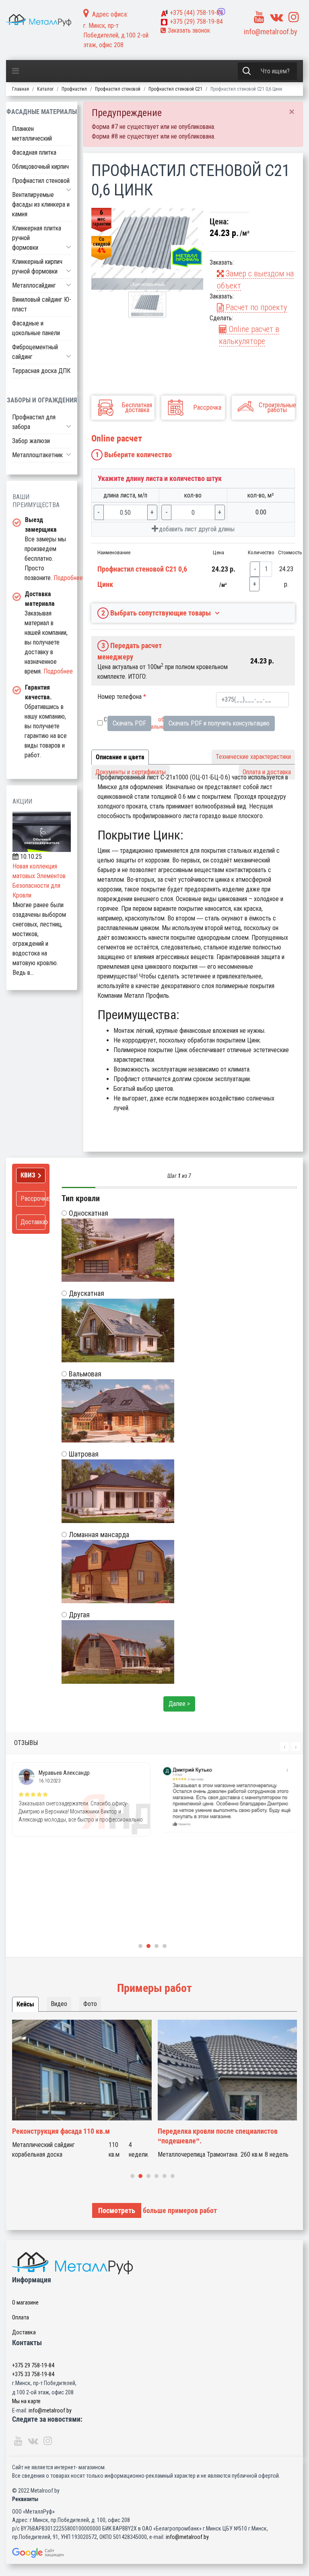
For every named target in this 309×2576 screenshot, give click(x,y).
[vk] (276, 17)
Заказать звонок (188, 30)
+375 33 (33, 2374)
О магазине (25, 2302)
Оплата (21, 2317)
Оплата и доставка (267, 772)
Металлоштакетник (37, 455)
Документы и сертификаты (131, 772)
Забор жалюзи (31, 441)
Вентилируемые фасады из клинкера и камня (41, 204)
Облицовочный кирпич (40, 167)
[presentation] (284, 1747)
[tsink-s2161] (147, 250)
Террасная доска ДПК (41, 371)
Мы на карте (26, 2401)
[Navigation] (15, 71)
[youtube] (259, 17)
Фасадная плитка (34, 152)
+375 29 (33, 2365)
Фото (90, 2004)
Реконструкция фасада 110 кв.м (61, 2131)
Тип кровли (81, 1198)
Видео (59, 2004)
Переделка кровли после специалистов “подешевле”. (218, 2136)
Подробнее (68, 578)
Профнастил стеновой (41, 181)
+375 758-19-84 (196, 13)
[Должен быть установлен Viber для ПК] (221, 12)
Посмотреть (117, 2210)
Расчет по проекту (255, 307)
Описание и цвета (120, 757)
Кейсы (25, 2004)
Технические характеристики (253, 757)
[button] (69, 190)
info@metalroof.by (271, 32)
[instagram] (294, 17)
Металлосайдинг (34, 285)
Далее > (179, 1704)
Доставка (24, 2332)
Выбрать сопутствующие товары (156, 613)
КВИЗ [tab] (28, 1175)
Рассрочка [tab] (33, 1199)
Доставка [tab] (33, 1222)
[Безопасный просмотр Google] (154, 2553)
